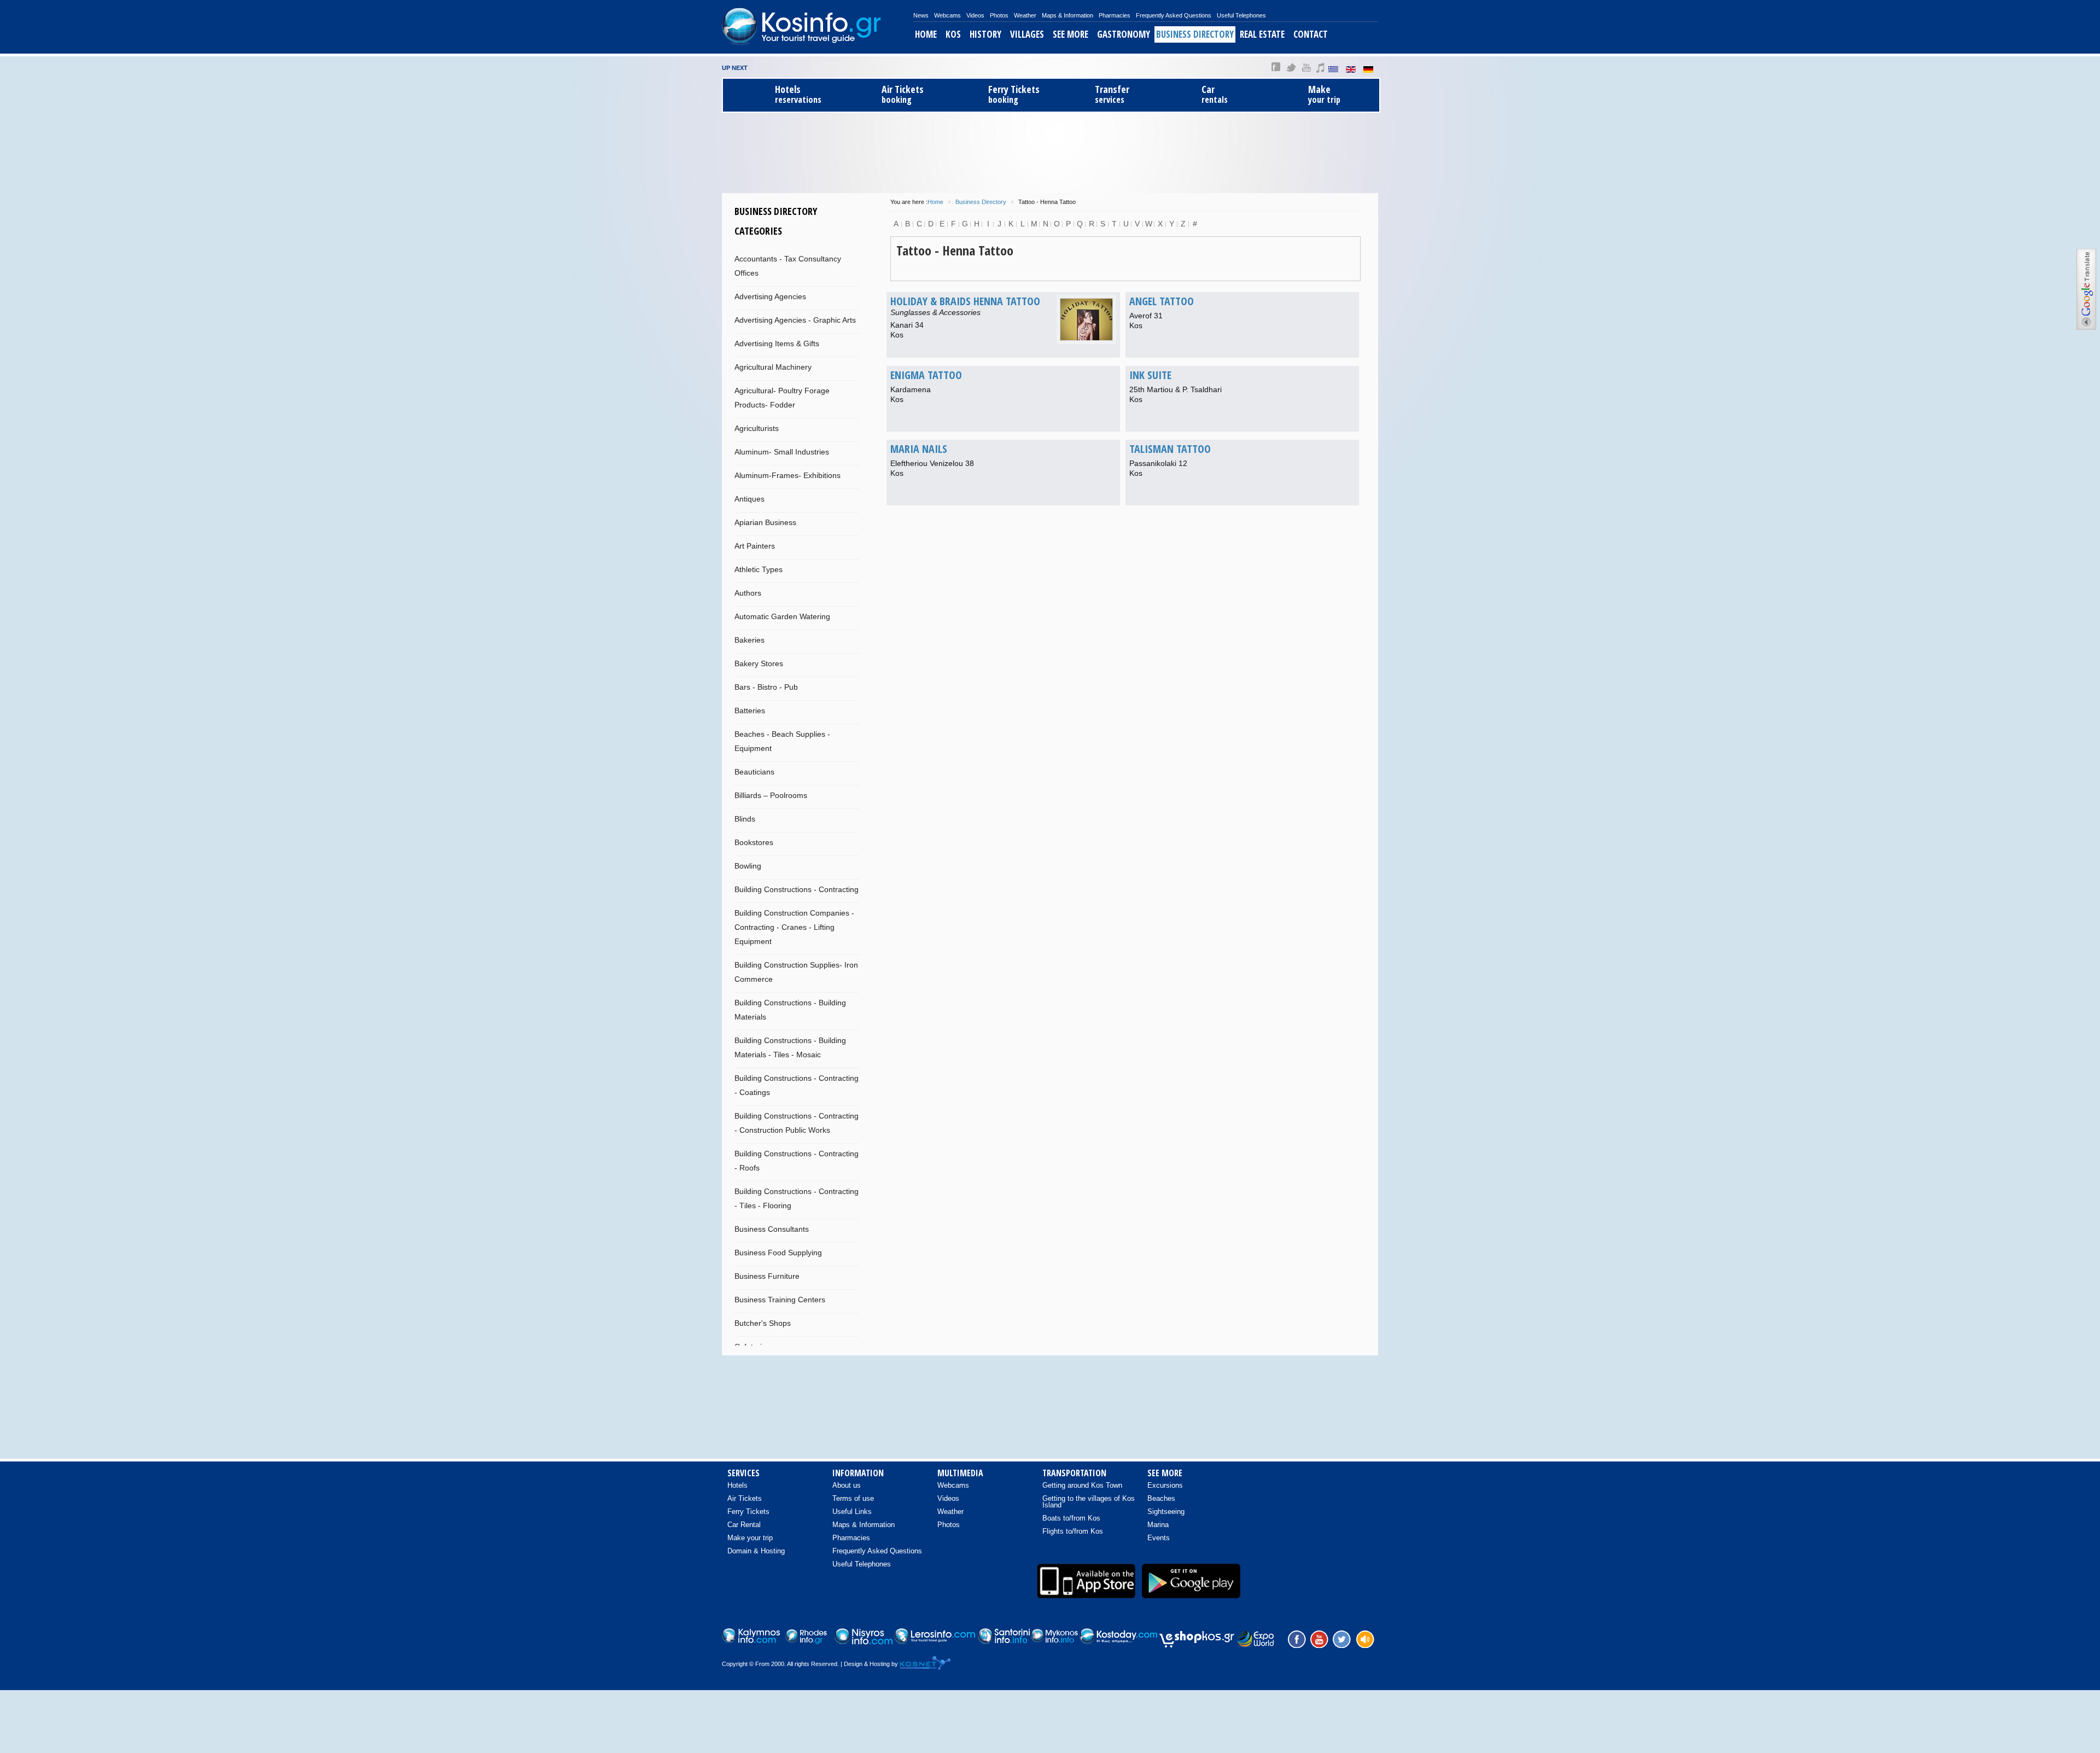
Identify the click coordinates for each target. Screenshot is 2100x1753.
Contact (1311, 34)
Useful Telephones (1241, 15)
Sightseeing (1166, 1512)
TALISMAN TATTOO (1170, 449)
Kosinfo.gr (818, 27)
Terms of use (853, 1498)
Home (926, 34)
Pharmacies (1115, 15)
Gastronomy (1124, 34)
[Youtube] (1319, 1638)
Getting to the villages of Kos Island (1089, 1502)
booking (903, 94)
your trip (1324, 94)
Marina (1158, 1525)
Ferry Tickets (748, 1512)
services (1112, 94)
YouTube (1306, 67)
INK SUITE (1150, 375)
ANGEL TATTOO (1162, 301)
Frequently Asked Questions (1174, 15)
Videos (975, 15)
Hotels (737, 1485)
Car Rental (744, 1525)
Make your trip (750, 1538)
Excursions (1165, 1485)
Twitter (1291, 67)
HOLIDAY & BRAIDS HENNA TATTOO (965, 301)
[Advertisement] (1050, 151)
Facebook (1276, 67)
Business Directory (1195, 34)
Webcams (947, 15)
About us (847, 1485)
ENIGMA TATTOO (926, 375)
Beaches (1161, 1498)
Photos (999, 15)
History (985, 34)
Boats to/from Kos (1071, 1518)
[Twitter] (1341, 1638)
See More (1071, 34)
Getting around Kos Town (1082, 1485)
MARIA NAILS (919, 449)
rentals (1215, 94)
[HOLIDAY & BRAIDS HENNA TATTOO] (1086, 319)
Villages (1027, 34)
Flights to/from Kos (1073, 1531)
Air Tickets (745, 1498)
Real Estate (1262, 34)
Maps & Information (1067, 15)
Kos (953, 34)
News (921, 15)
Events (1159, 1538)
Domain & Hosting (756, 1551)
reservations (798, 94)
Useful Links (852, 1512)
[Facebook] (1296, 1638)
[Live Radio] (1364, 1638)
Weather (1025, 15)
